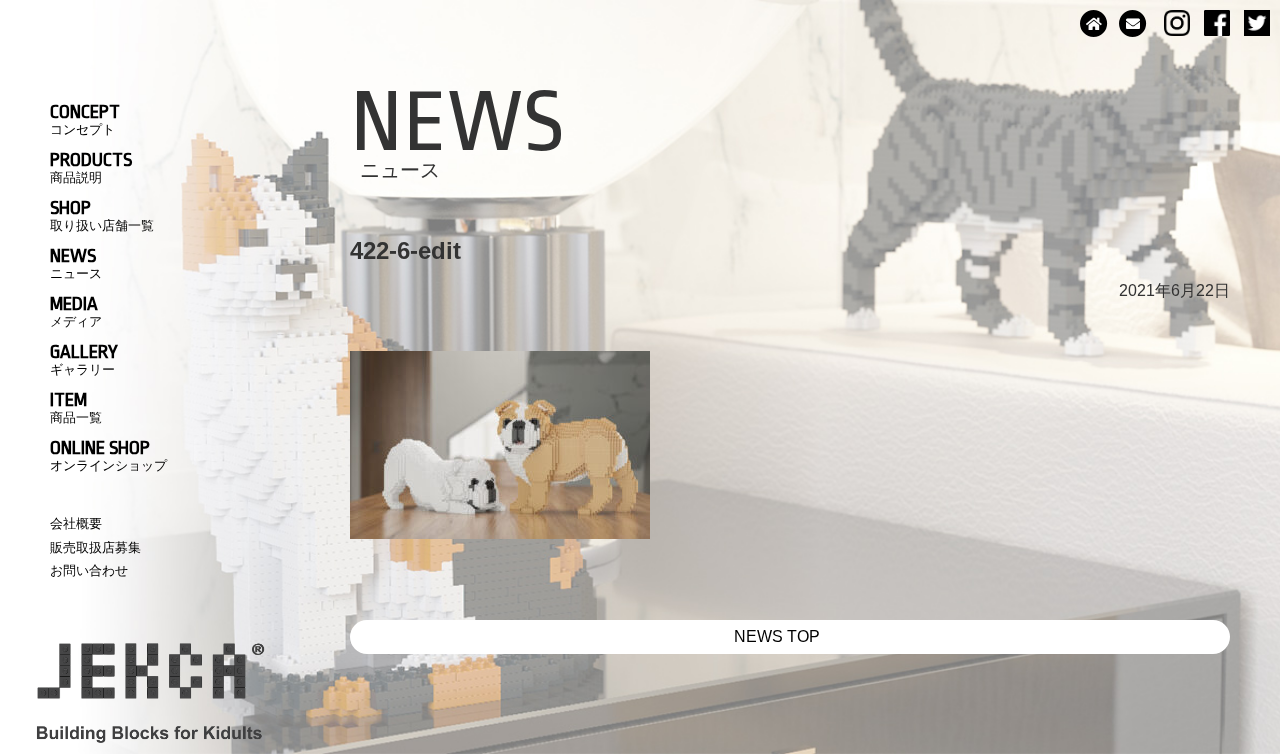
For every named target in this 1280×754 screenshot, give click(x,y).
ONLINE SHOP (108, 455)
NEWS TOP (777, 636)
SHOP (102, 215)
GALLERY (84, 359)
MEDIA (76, 311)
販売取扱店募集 (95, 547)
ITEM (76, 407)
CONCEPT (85, 119)
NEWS (76, 263)
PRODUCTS (91, 167)
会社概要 (76, 523)
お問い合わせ (89, 570)
